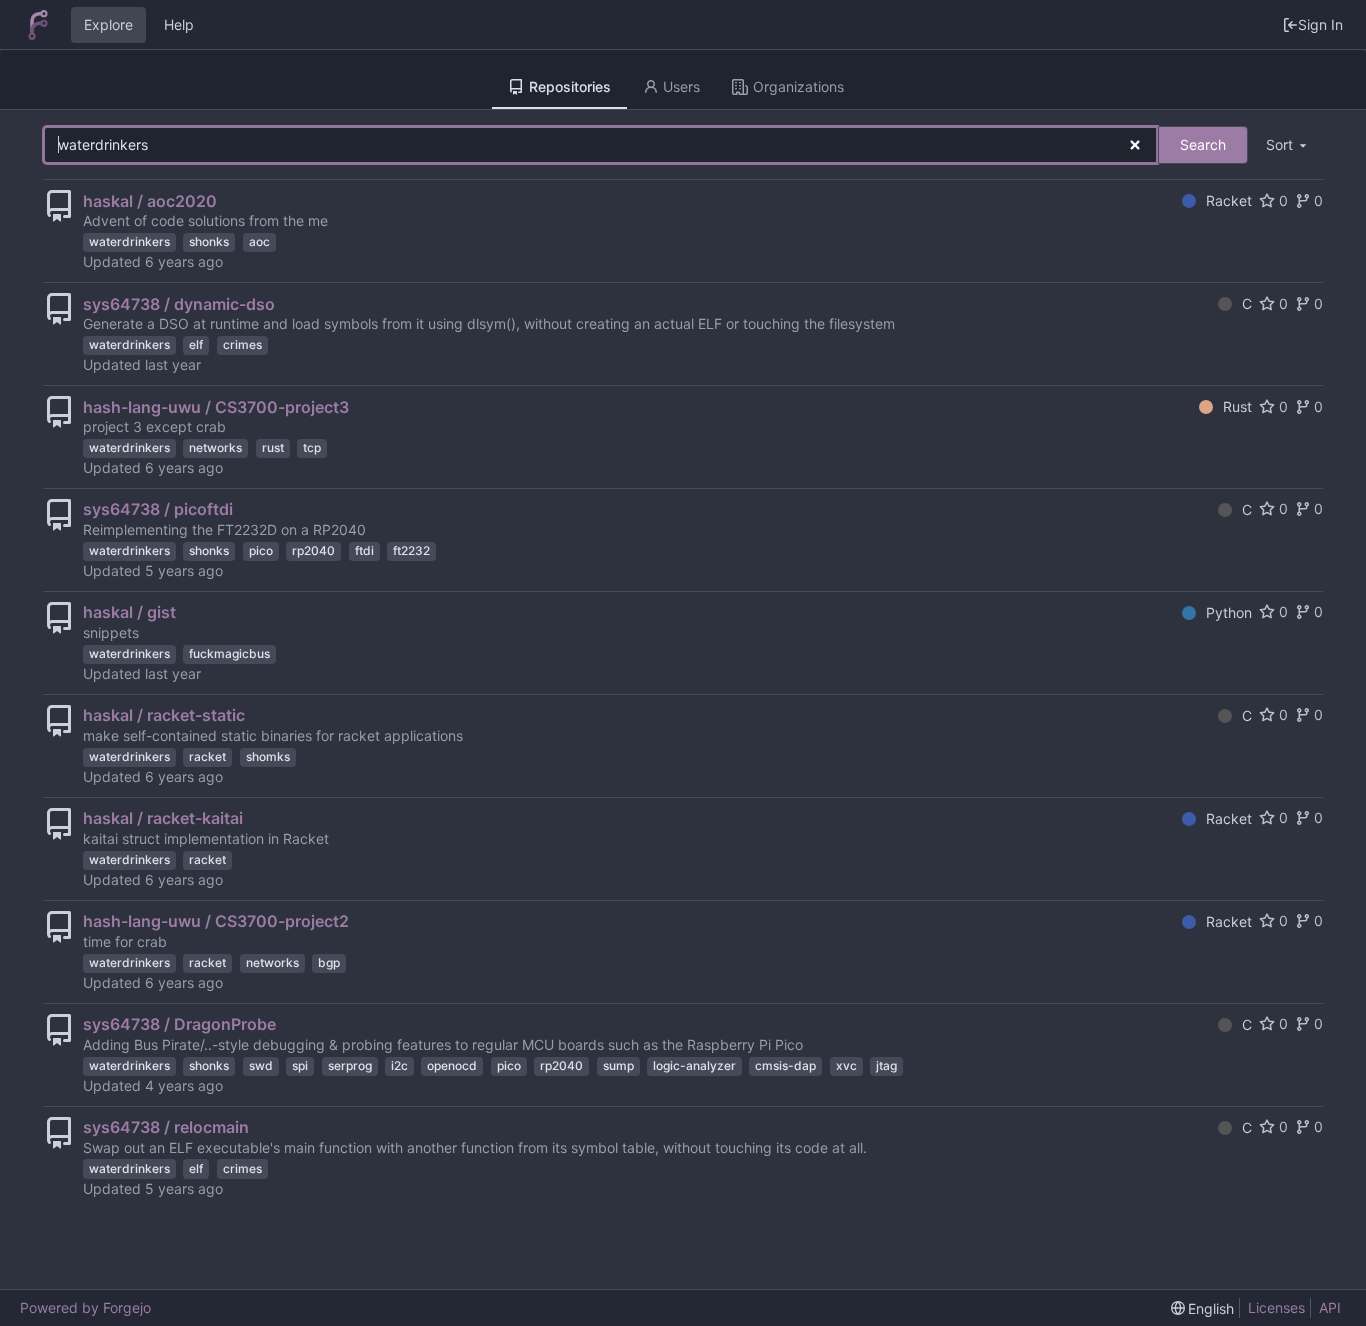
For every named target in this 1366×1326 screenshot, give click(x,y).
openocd (452, 1065)
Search (1203, 144)
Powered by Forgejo (85, 1307)
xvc (846, 1065)
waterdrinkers (129, 241)
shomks (268, 756)
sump (618, 1065)
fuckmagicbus (229, 653)
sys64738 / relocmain (166, 1127)
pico (261, 550)
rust (273, 447)
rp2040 (313, 550)
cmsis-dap (785, 1065)
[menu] (1288, 145)
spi (300, 1065)
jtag (886, 1065)
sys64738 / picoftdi (158, 509)
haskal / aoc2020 (150, 201)
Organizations (798, 86)
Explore (108, 24)
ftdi (364, 550)
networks (215, 447)
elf (196, 344)
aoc (259, 241)
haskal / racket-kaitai (163, 818)
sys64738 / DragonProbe (179, 1024)
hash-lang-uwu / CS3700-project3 (216, 407)
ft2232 (411, 550)
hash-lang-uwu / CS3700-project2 (216, 921)
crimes (242, 344)
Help (179, 24)
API (1330, 1307)
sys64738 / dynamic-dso (179, 304)
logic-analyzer (694, 1065)
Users (681, 86)
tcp (312, 447)
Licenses (1276, 1307)
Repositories (570, 86)
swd (261, 1065)
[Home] (38, 25)
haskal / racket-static (164, 715)
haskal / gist (129, 612)
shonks (209, 241)
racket (207, 756)
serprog (350, 1065)
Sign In (1320, 24)
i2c (399, 1065)
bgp (329, 962)
